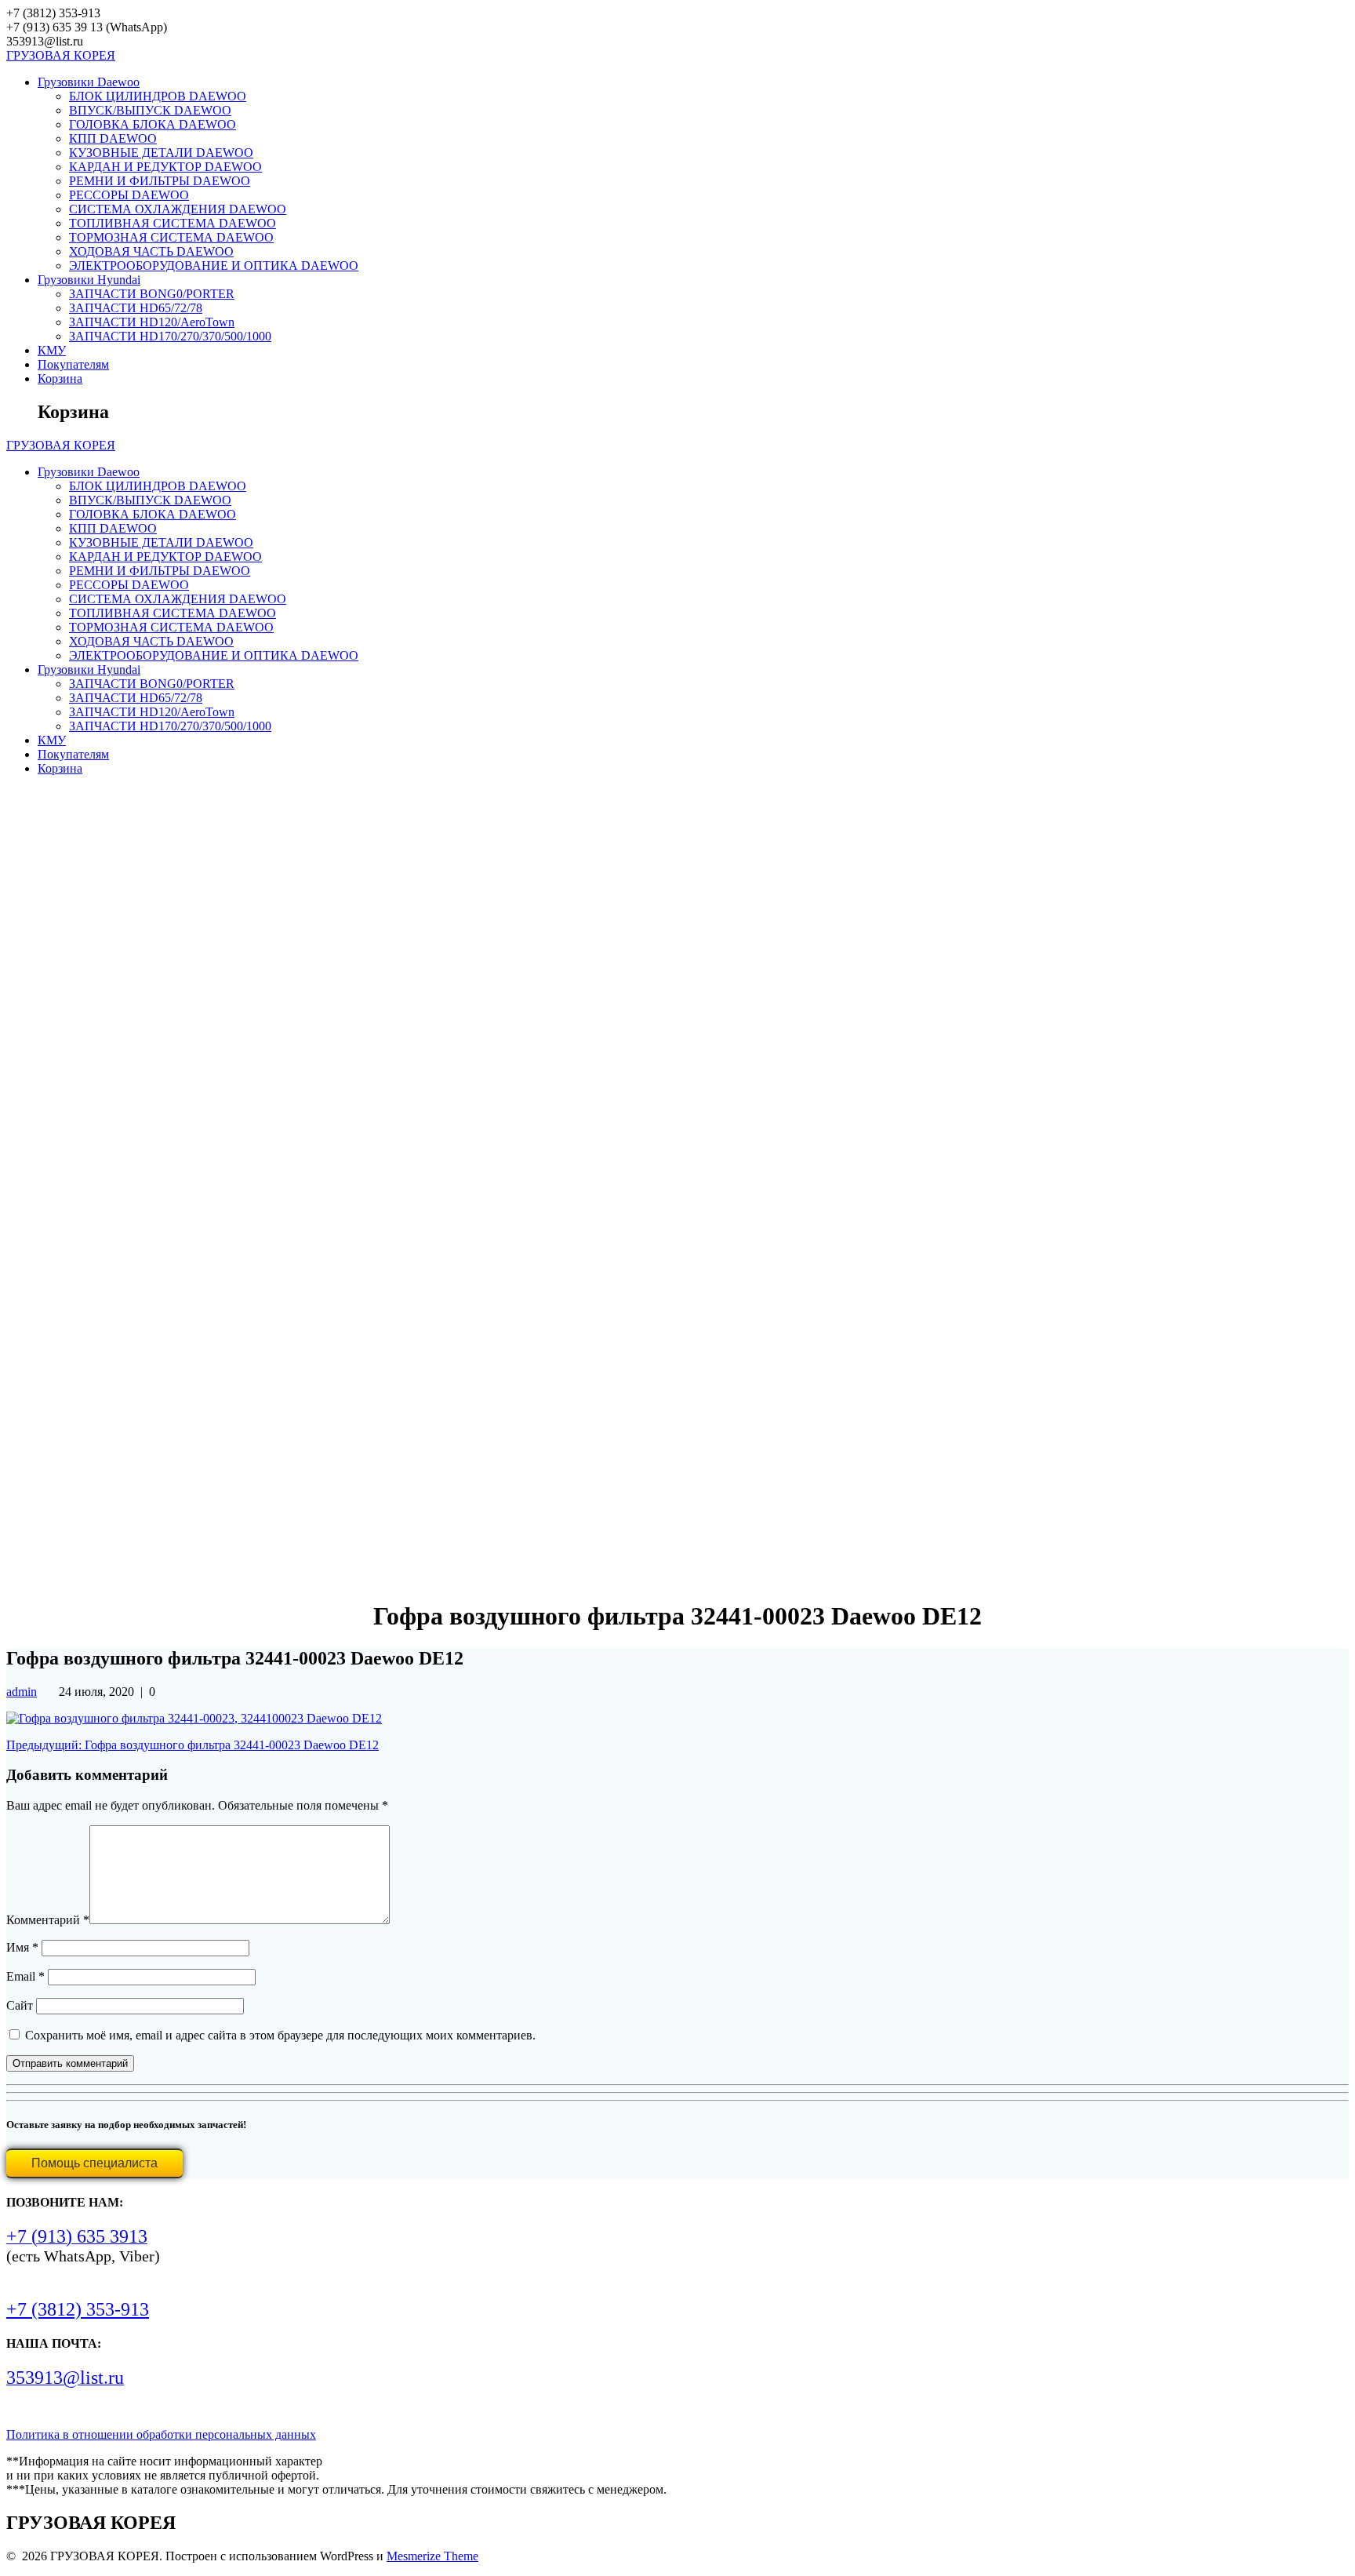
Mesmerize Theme (432, 2556)
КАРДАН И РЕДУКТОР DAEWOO (165, 167)
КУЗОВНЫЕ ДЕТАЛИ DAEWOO (161, 153)
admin (22, 1692)
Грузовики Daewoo (89, 82)
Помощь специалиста (94, 2163)
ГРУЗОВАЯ (61, 55)
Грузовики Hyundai (89, 280)
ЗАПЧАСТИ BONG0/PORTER (152, 294)
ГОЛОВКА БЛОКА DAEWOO (153, 124)
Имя (22, 1947)
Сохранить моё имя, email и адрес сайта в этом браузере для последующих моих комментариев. (280, 2035)
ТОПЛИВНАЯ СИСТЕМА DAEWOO (173, 223)
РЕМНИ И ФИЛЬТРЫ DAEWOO (160, 181)
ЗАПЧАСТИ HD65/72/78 (136, 308)
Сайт (20, 2005)
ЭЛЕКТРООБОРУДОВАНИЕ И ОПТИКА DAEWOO (214, 266)
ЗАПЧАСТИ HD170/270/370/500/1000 (170, 336)
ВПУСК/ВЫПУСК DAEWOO (150, 110)
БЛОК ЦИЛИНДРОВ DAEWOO (158, 96)
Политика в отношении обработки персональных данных (161, 2434)
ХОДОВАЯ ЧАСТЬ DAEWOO (151, 251)
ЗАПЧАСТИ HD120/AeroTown (152, 322)
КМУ (52, 350)
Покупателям (73, 364)
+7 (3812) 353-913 (78, 2309)
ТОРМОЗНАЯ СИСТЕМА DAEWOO (171, 237)
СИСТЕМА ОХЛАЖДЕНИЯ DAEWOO (178, 209)
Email (25, 1976)
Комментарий (48, 1920)
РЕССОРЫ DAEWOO (129, 195)
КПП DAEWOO (113, 138)
